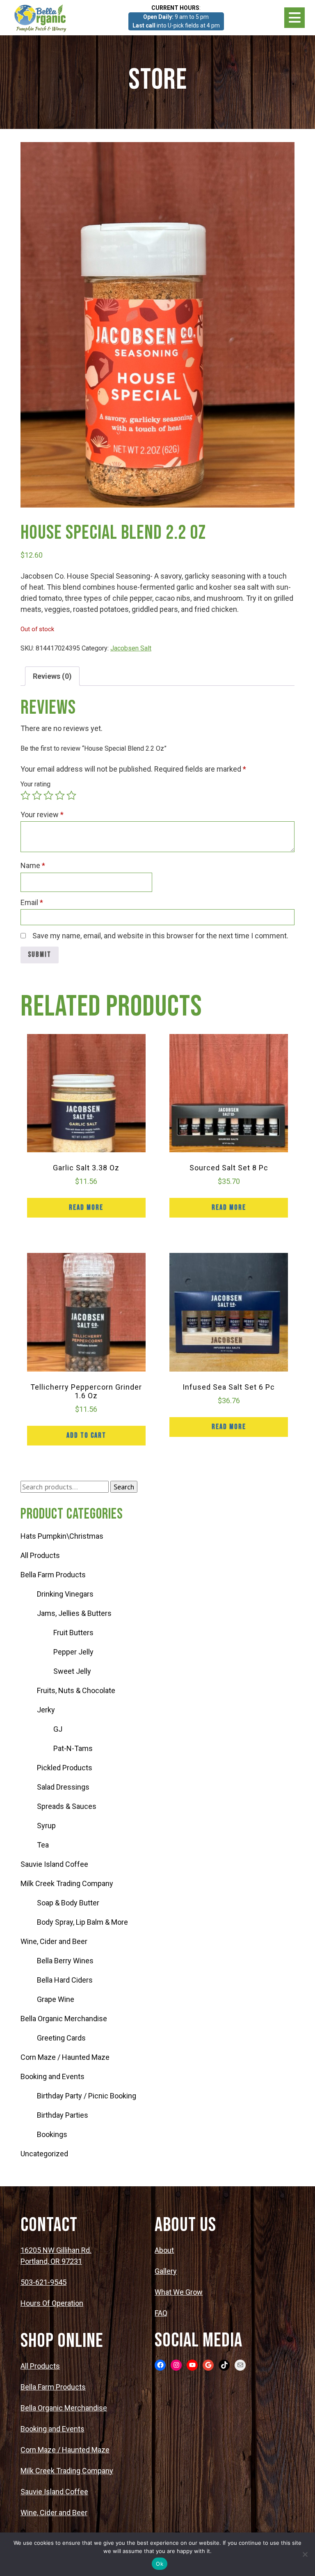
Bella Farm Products (53, 1575)
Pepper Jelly (73, 1652)
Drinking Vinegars (65, 1594)
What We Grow (179, 2292)
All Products (40, 1555)
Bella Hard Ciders (65, 1980)
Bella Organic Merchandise (64, 2019)
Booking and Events (52, 2076)
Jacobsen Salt (131, 648)
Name (33, 865)
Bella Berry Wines (65, 1961)
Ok (160, 2564)
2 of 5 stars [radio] (37, 795)
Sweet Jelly (72, 1671)
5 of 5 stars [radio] (71, 795)
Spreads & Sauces (67, 1806)
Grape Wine (56, 1999)
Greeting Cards (61, 2038)
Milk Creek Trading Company (67, 1883)
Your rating (35, 784)
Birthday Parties (63, 2115)
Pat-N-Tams (73, 1748)
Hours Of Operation (52, 2303)
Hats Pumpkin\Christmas (62, 1536)
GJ (58, 1729)
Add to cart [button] (86, 1435)
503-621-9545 (43, 2282)
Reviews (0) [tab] (52, 676)
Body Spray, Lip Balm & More (82, 1922)
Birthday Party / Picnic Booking (87, 2096)
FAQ (161, 2313)
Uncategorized (44, 2154)
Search (124, 1487)
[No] (305, 2554)
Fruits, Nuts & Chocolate (76, 1690)
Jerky (46, 1710)
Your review (42, 815)
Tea (43, 1845)
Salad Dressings (63, 1787)
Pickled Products (65, 1768)
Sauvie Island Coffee (54, 1864)
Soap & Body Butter (68, 1903)
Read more (86, 1208)
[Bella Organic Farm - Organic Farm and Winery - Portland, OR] (41, 18)
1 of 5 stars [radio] (25, 795)
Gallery (166, 2271)
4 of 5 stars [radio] (60, 795)
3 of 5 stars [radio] (48, 795)
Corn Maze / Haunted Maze (65, 2057)
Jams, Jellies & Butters (74, 1613)
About (164, 2250)
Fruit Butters (73, 1633)
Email (32, 902)
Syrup (46, 1826)
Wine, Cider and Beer (54, 1941)
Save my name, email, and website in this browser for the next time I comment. (160, 936)
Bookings (52, 2134)
